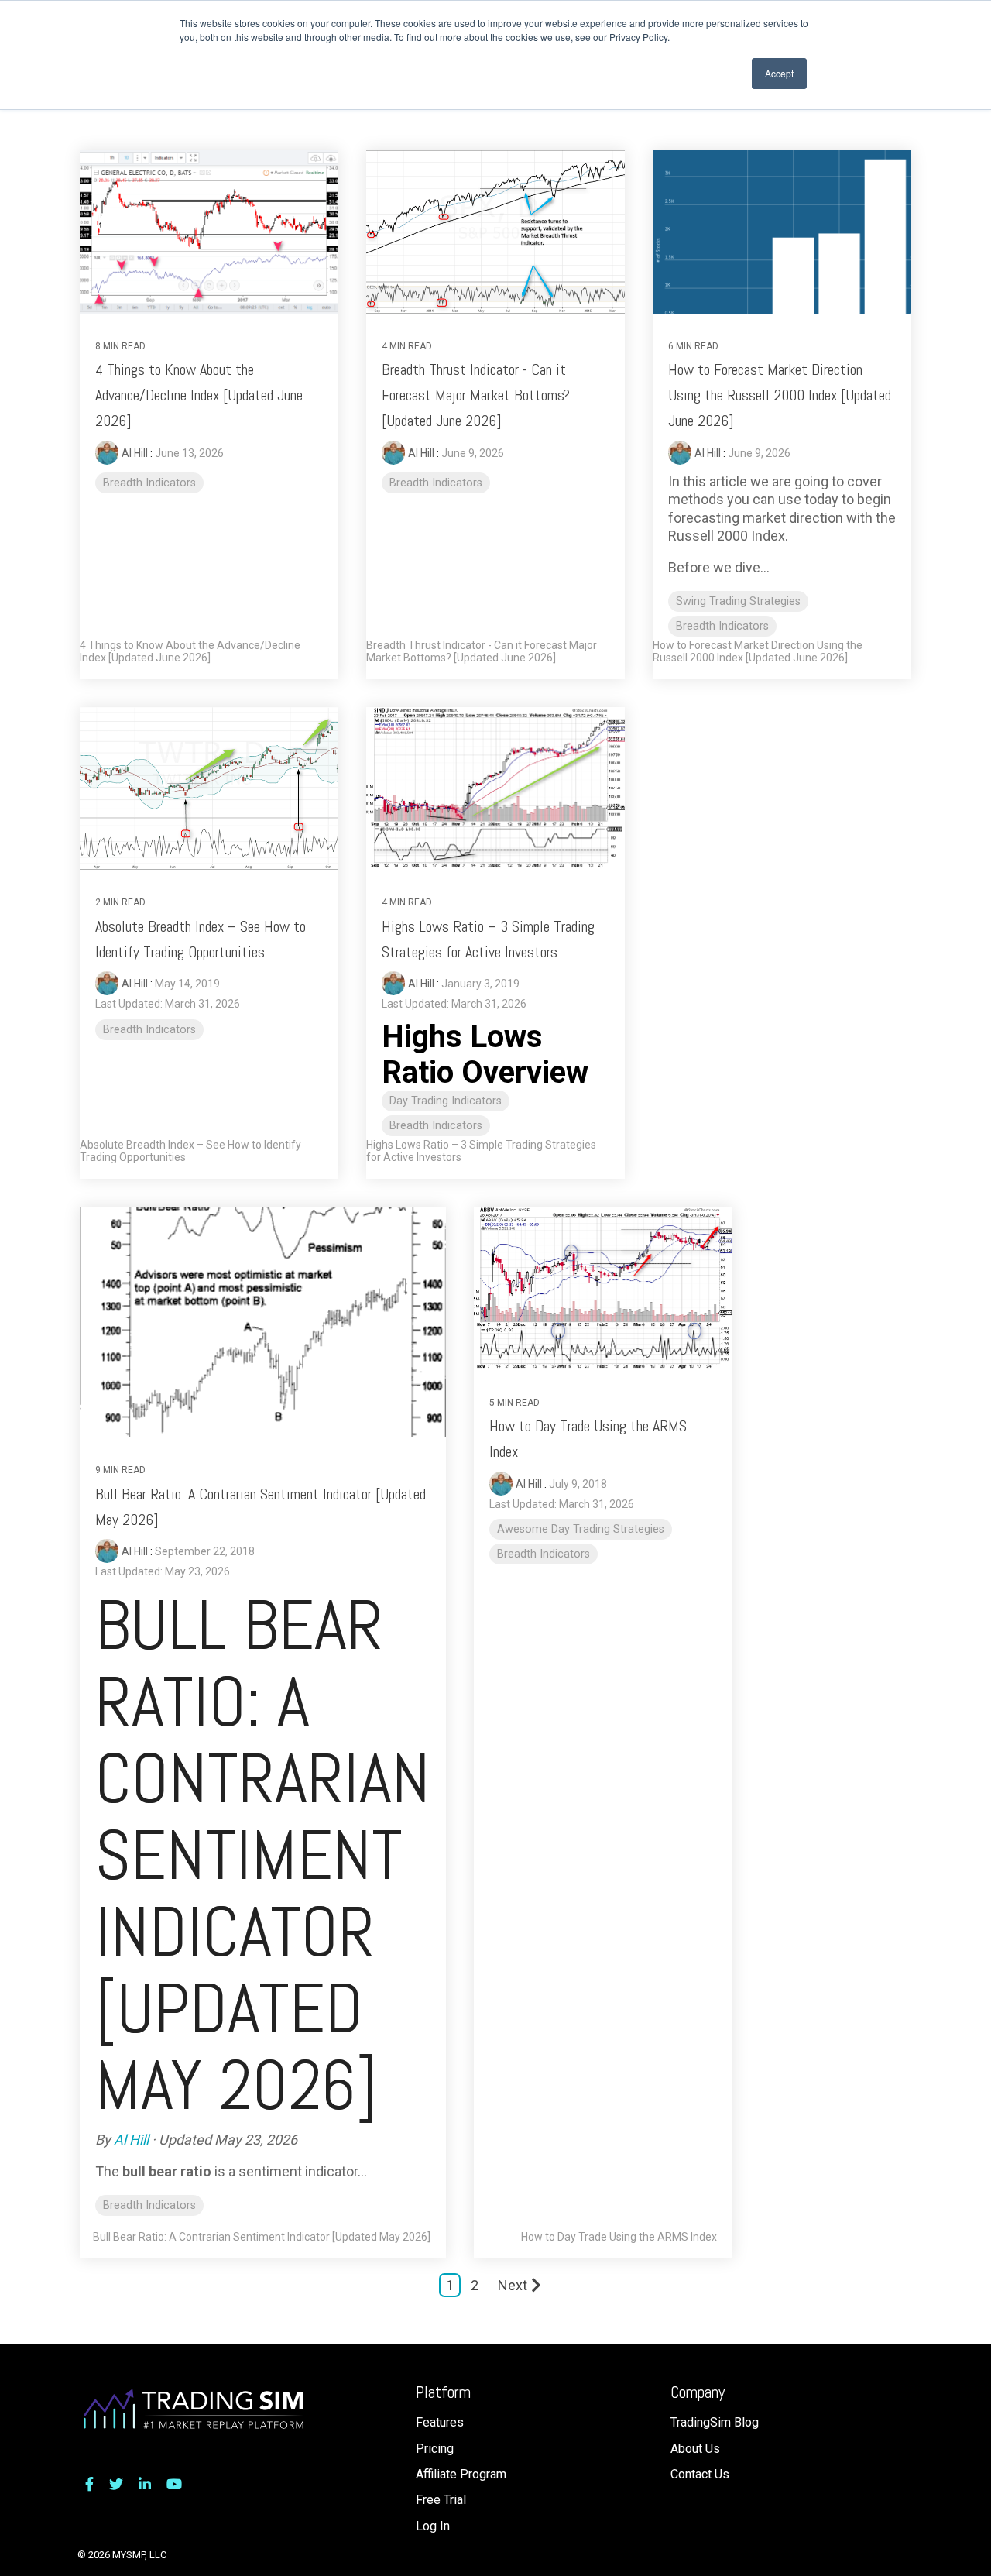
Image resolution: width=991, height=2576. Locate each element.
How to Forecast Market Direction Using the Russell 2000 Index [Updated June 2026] (780, 395)
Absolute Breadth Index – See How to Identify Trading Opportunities (190, 1151)
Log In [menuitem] (433, 2526)
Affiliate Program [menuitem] (461, 2474)
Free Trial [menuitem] (441, 2500)
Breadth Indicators (149, 483)
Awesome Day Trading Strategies (581, 1529)
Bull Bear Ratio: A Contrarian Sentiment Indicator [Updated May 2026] (262, 2237)
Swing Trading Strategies (738, 601)
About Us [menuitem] (695, 2449)
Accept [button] (779, 73)
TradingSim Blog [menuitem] (715, 2422)
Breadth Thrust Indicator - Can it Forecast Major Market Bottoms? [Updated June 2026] (476, 395)
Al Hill (136, 453)
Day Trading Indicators (446, 1101)
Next (513, 2285)
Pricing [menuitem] (435, 2449)
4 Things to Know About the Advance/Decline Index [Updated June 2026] (199, 395)
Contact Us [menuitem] (700, 2474)
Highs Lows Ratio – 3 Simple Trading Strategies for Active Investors (481, 1151)
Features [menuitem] (440, 2422)
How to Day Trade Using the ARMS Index (619, 2237)
